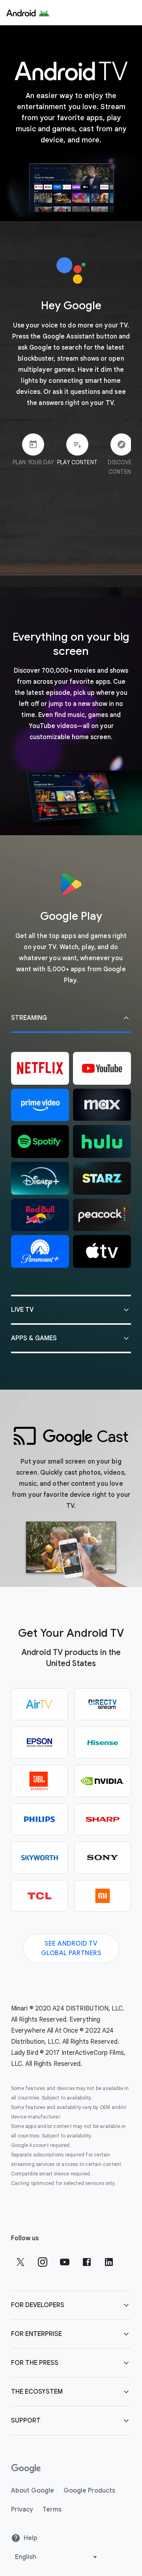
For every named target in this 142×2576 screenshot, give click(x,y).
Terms (52, 2510)
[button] (71, 1019)
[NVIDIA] (103, 1781)
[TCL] (39, 1896)
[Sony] (103, 1858)
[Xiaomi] (103, 1896)
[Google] (28, 13)
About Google (33, 2491)
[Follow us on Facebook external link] (87, 2262)
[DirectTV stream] (103, 1704)
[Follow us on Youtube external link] (65, 2262)
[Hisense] (103, 1743)
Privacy (22, 2510)
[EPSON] (39, 1743)
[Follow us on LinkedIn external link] (109, 2262)
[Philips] (39, 1819)
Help (31, 2538)
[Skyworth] (39, 1858)
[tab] (27, 456)
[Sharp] (103, 1819)
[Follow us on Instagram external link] (43, 2262)
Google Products (89, 2491)
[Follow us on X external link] (21, 2262)
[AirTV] (39, 1704)
